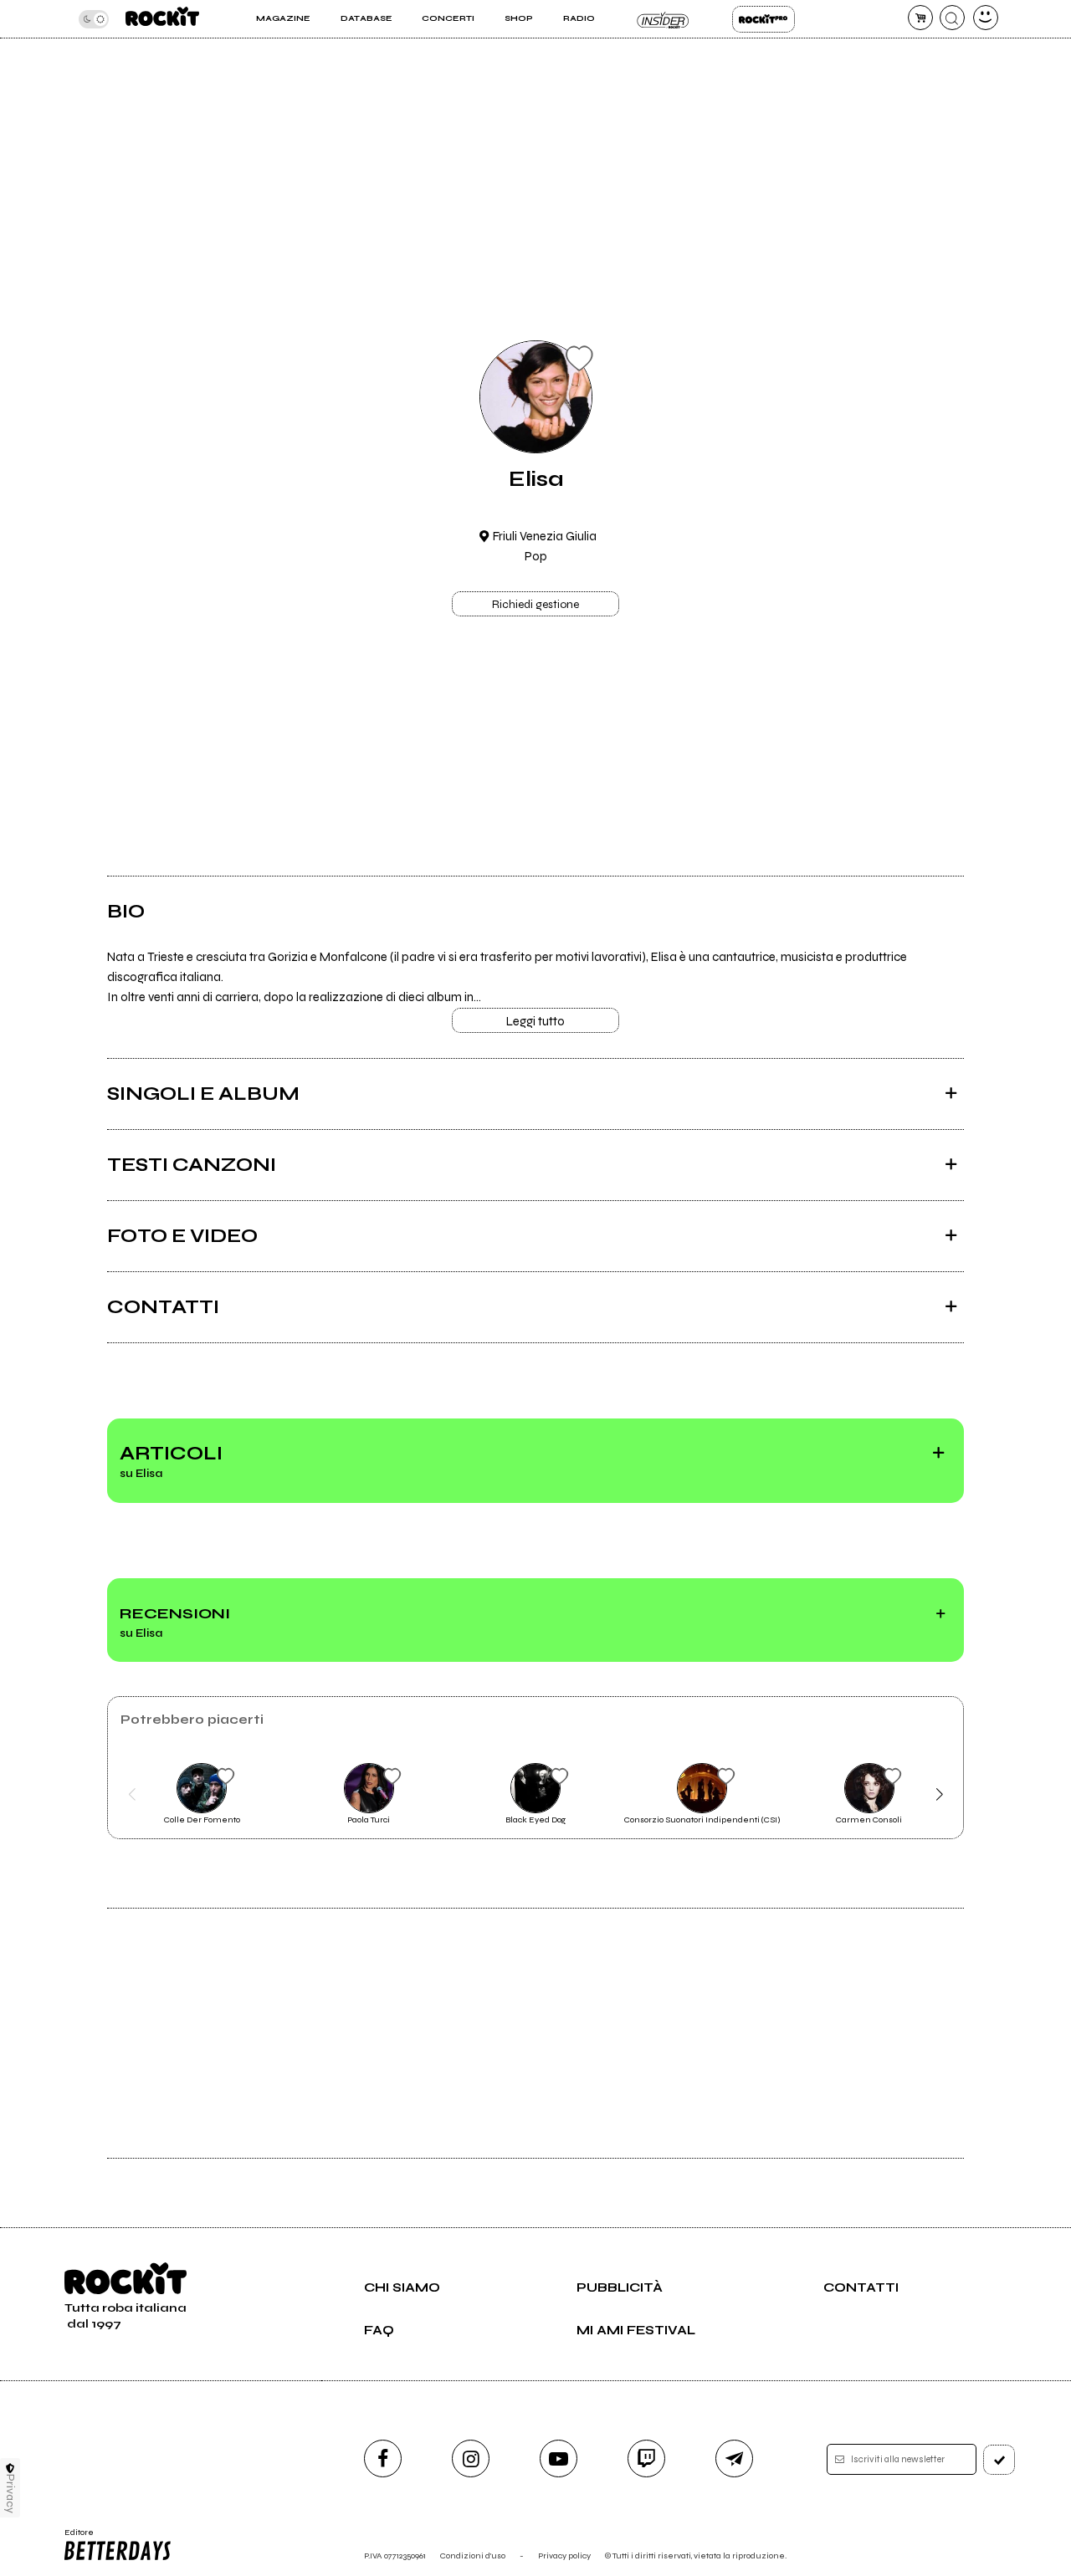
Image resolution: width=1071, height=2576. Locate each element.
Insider (663, 19)
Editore (74, 2538)
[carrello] (920, 18)
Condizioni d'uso (473, 2556)
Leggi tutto (535, 1021)
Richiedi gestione (535, 605)
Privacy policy (564, 2556)
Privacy (10, 2494)
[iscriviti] (999, 2460)
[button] (132, 1794)
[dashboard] (986, 18)
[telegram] (734, 2458)
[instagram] (471, 2458)
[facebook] (383, 2458)
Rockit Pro (764, 19)
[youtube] (559, 2458)
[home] (162, 19)
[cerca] (952, 18)
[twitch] (646, 2458)
